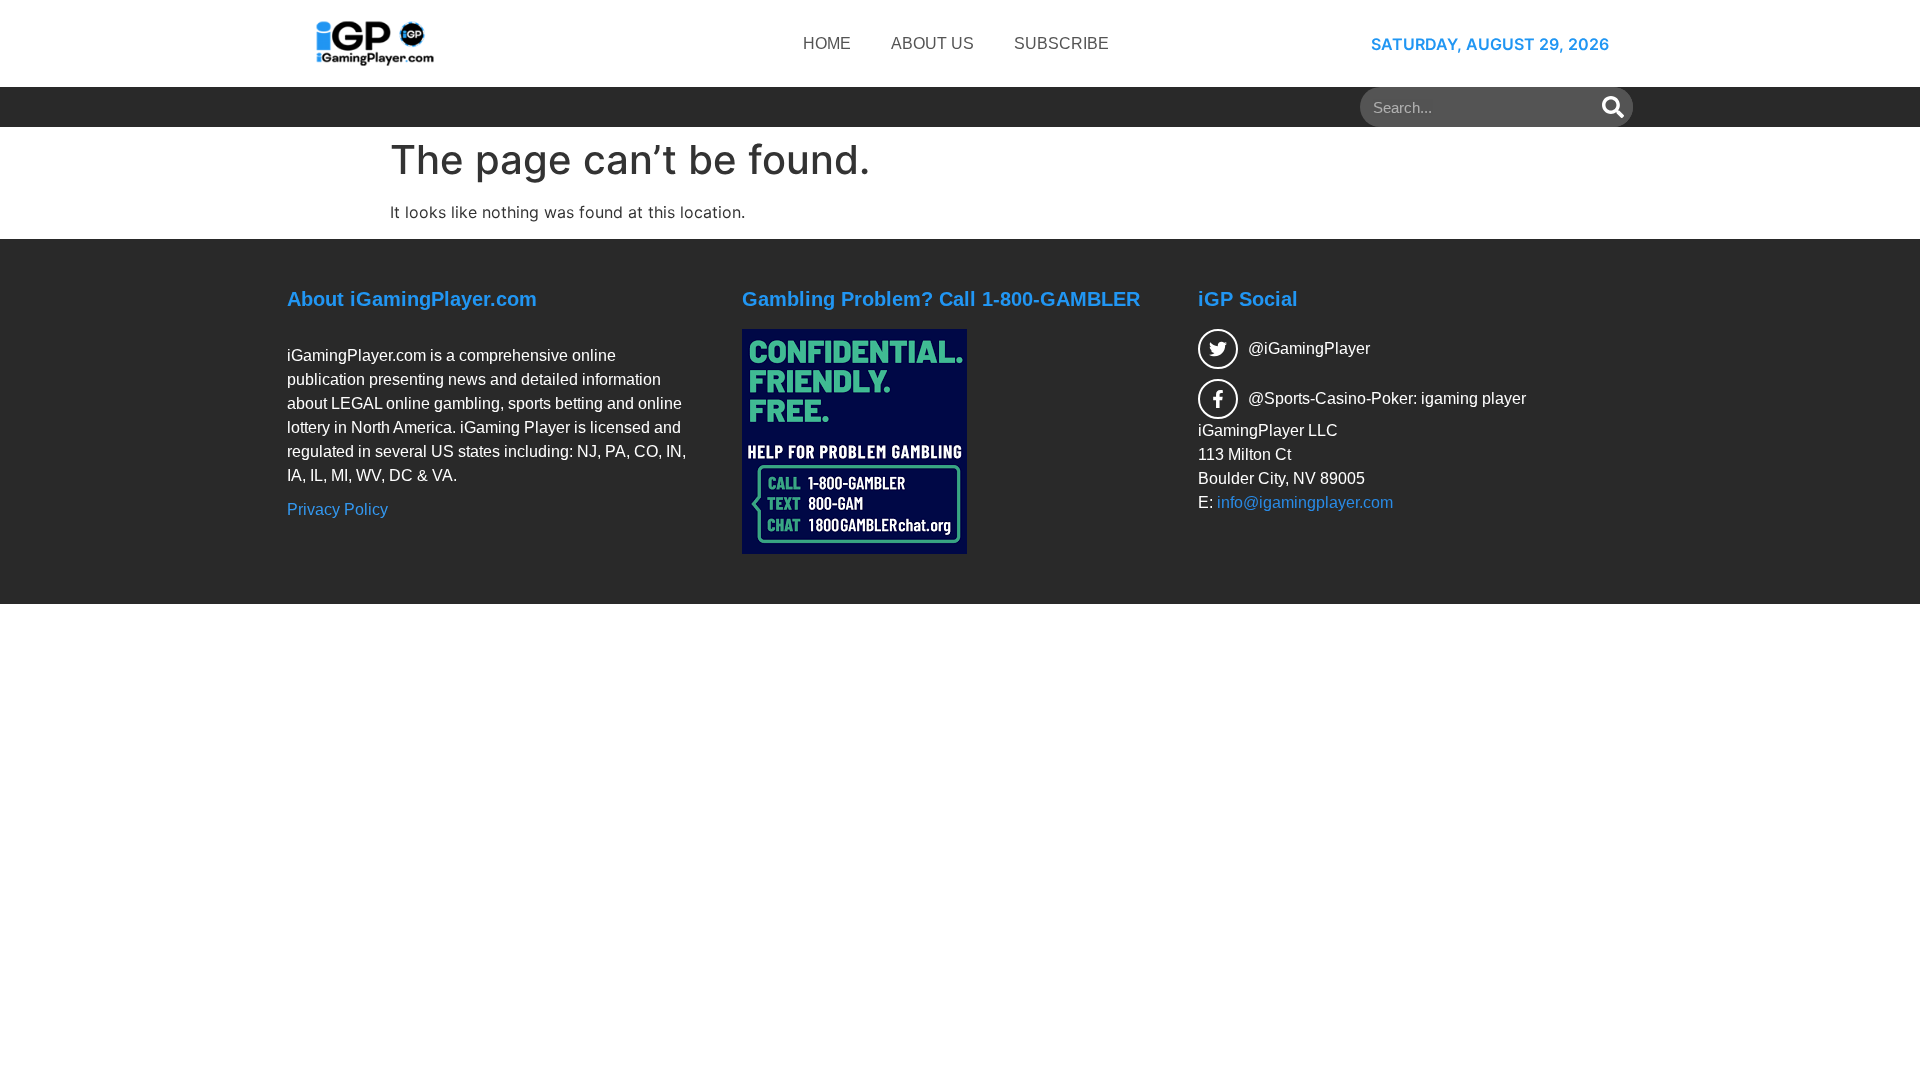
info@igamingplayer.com (1305, 502)
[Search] (1613, 107)
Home (827, 43)
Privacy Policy (337, 509)
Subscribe (1061, 43)
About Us (932, 43)
